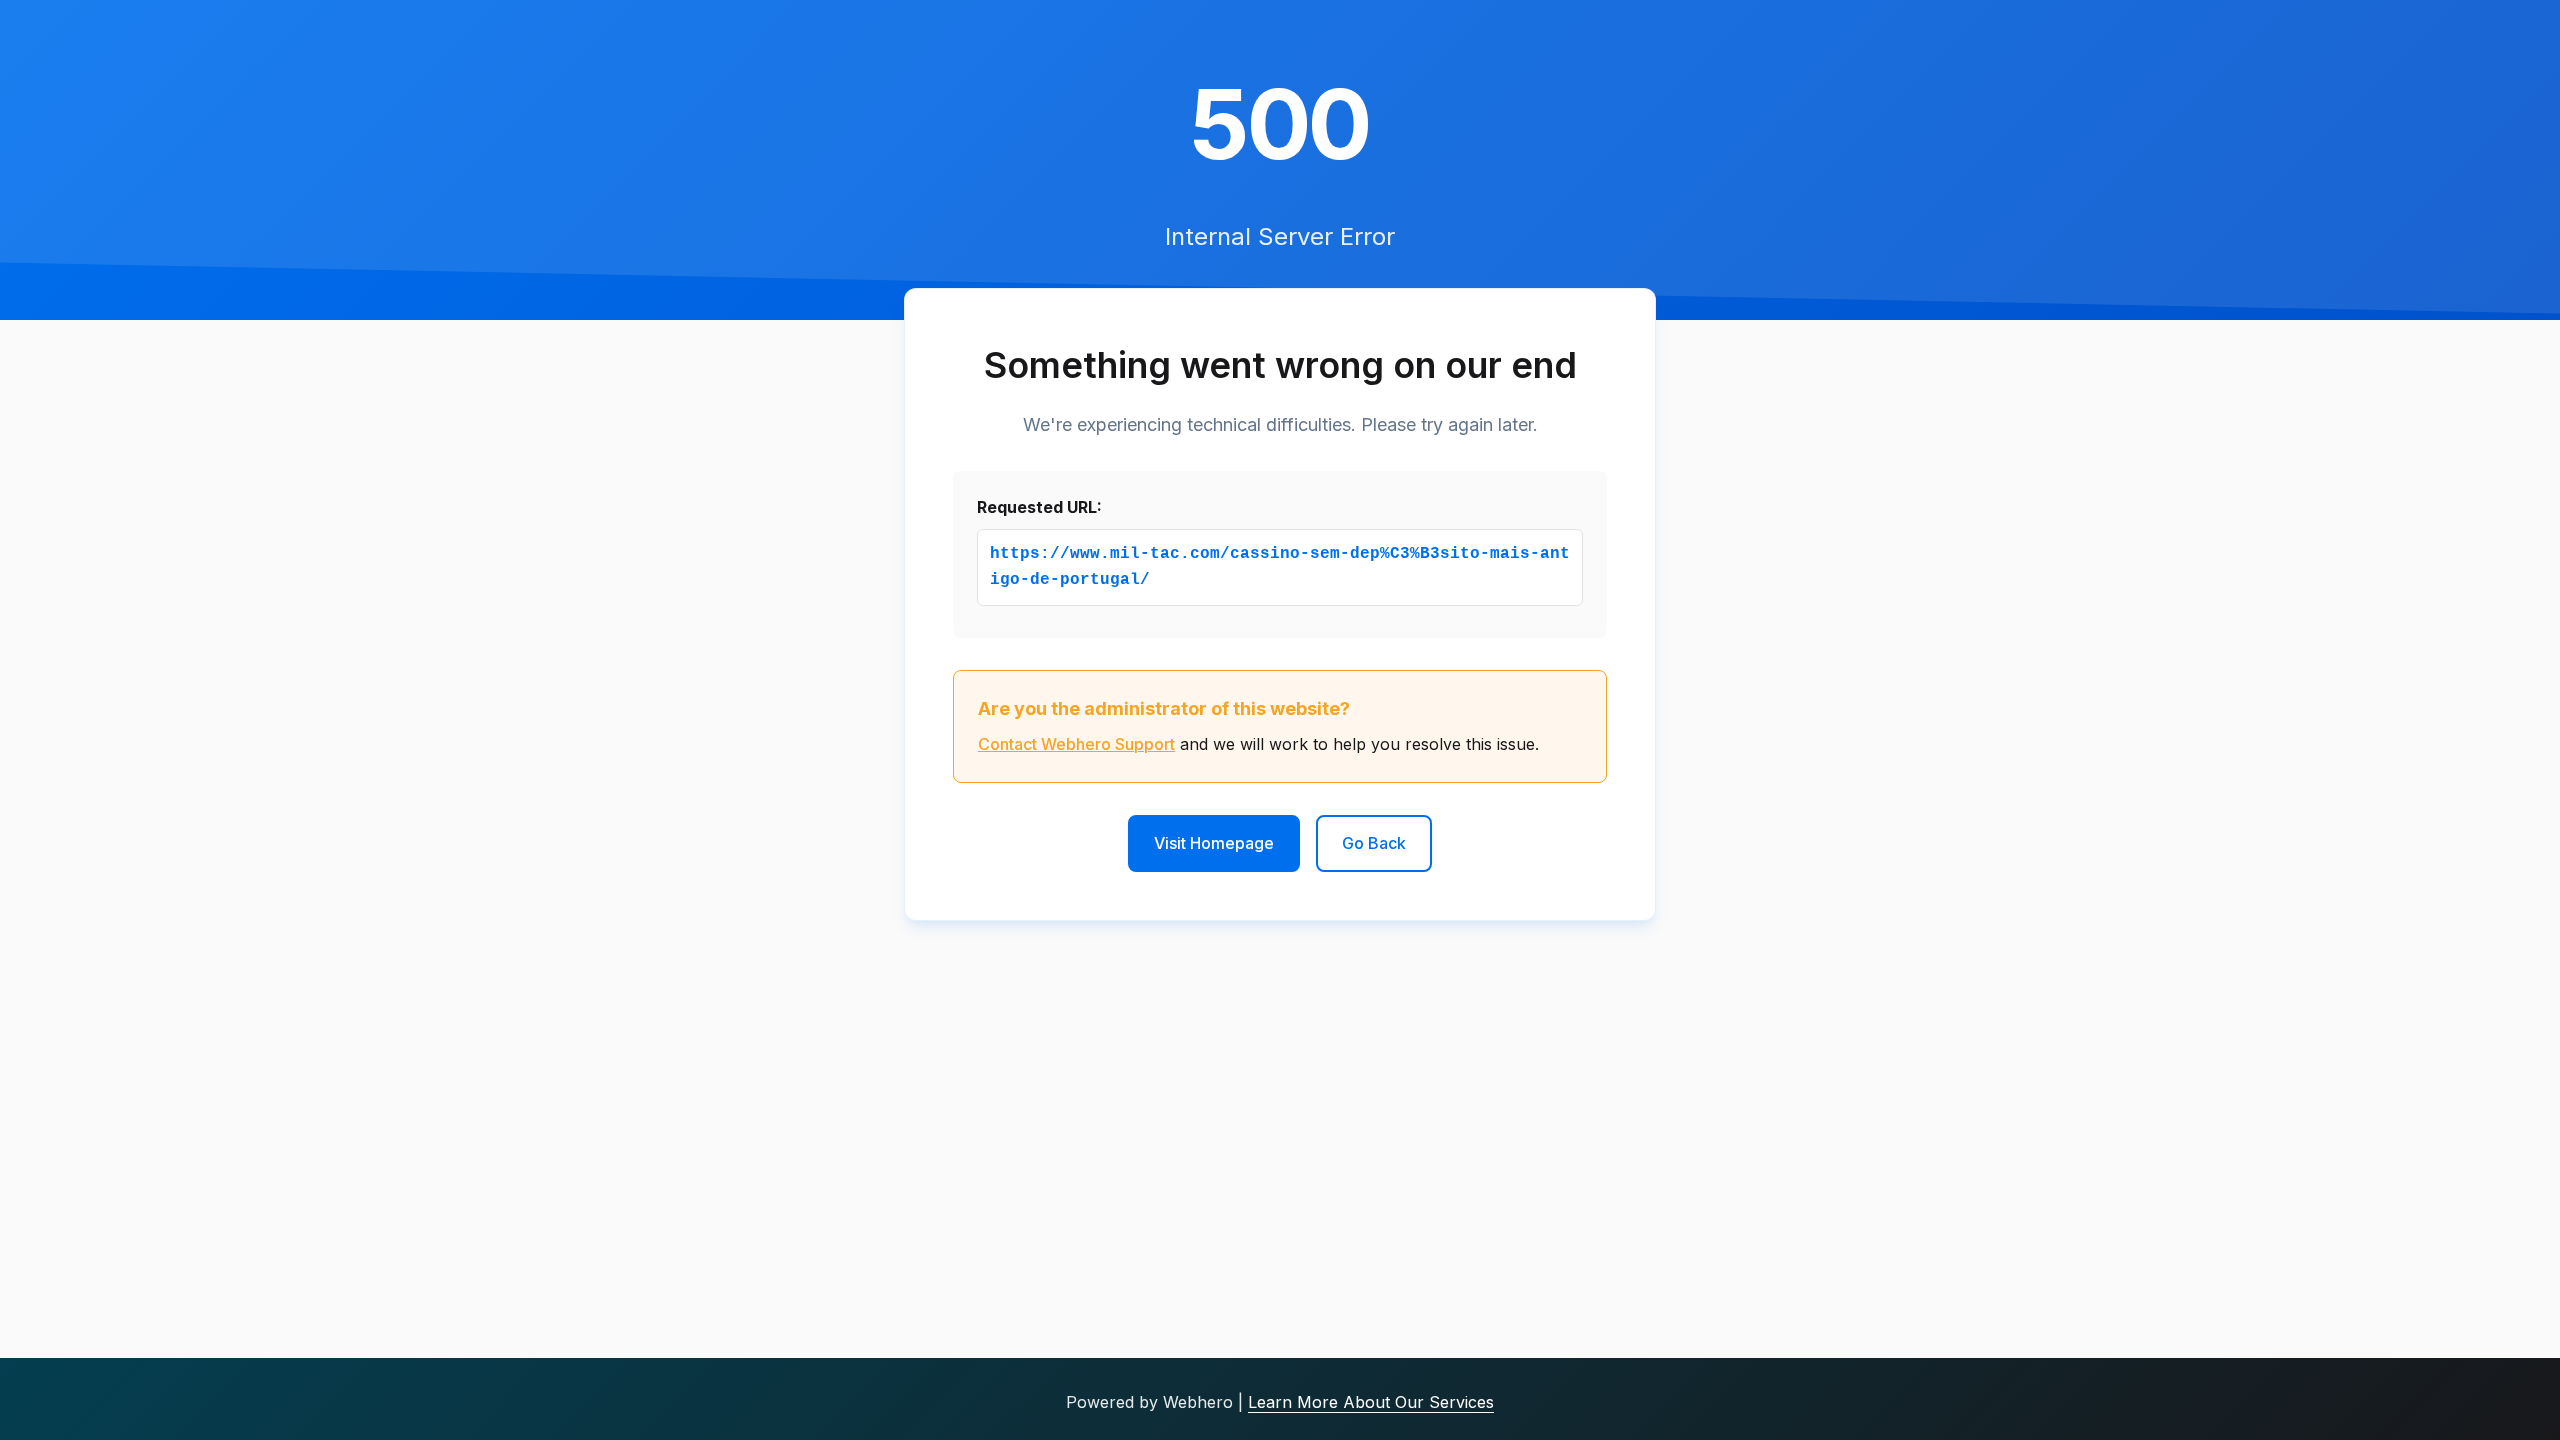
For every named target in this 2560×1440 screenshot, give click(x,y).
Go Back (1374, 843)
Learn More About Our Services (1371, 1402)
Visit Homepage (1214, 843)
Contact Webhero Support (1076, 744)
